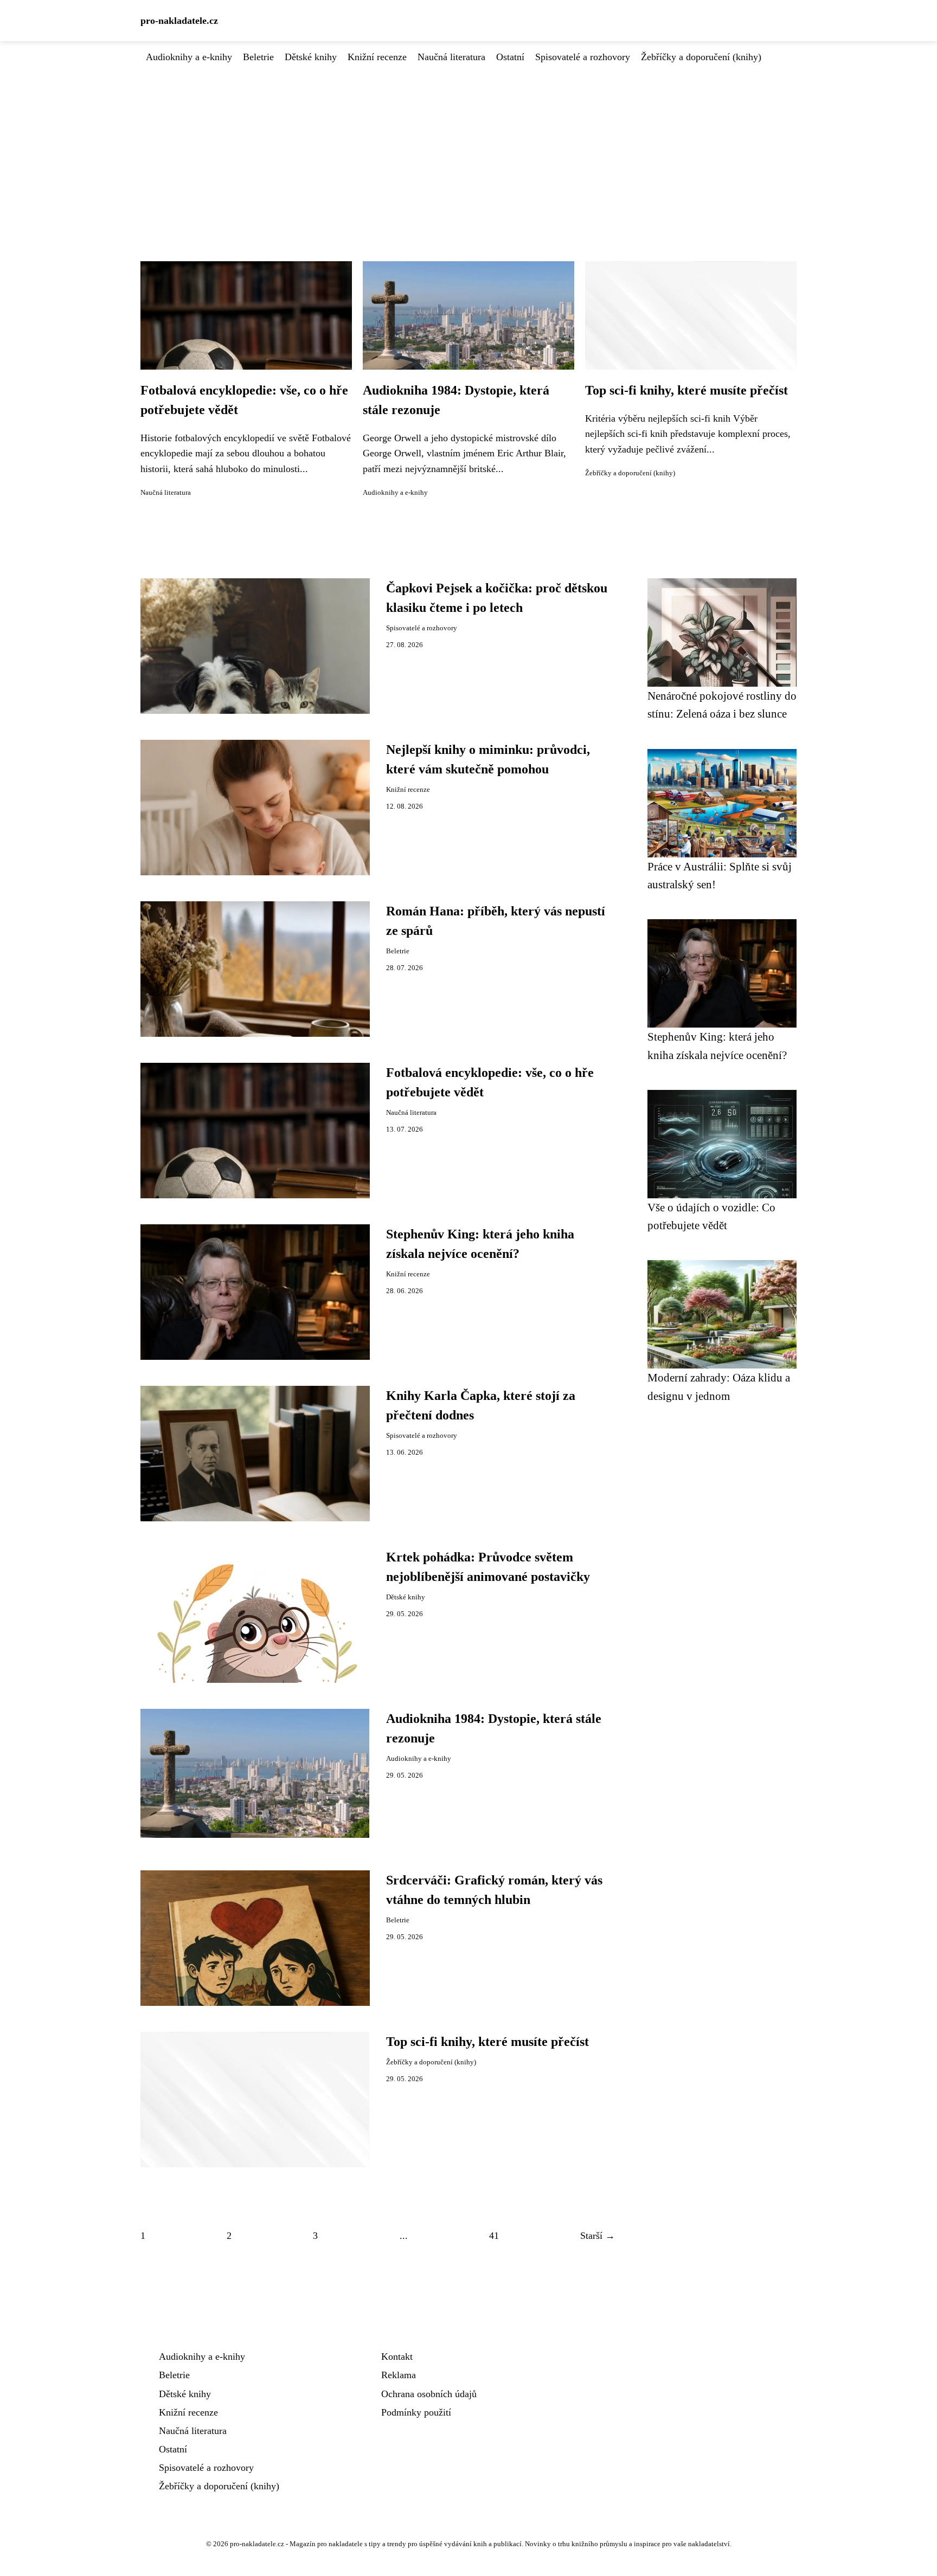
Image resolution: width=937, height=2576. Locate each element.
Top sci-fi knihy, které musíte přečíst (686, 390)
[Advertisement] (468, 146)
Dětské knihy (311, 57)
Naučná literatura (451, 57)
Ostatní (510, 57)
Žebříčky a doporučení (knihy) (701, 57)
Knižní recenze (377, 57)
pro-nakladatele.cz (179, 21)
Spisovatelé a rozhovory (583, 57)
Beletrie (258, 57)
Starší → (598, 2236)
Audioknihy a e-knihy (189, 57)
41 (494, 2236)
